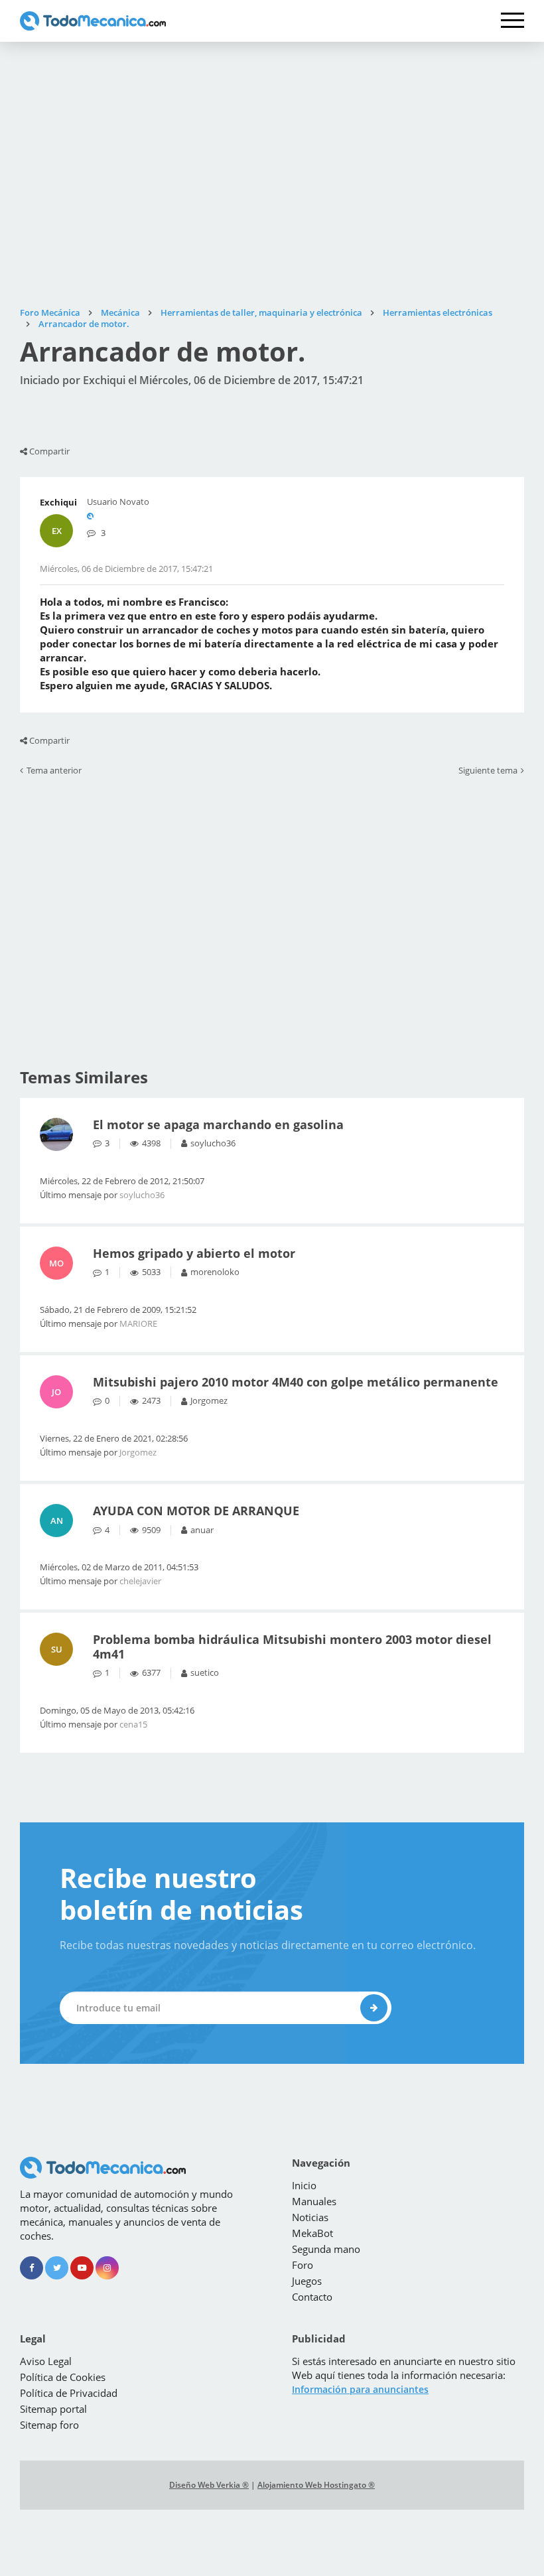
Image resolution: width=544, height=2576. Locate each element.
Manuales (314, 2201)
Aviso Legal (46, 2361)
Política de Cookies (63, 2377)
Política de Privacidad (69, 2393)
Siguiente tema (488, 771)
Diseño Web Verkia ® (209, 2485)
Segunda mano (326, 2249)
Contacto (312, 2297)
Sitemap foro (49, 2425)
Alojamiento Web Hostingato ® (316, 2485)
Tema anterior (54, 771)
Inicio (304, 2185)
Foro (303, 2265)
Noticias (310, 2217)
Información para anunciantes (360, 2389)
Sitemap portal (53, 2409)
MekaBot (312, 2233)
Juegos (307, 2281)
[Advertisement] (272, 174)
